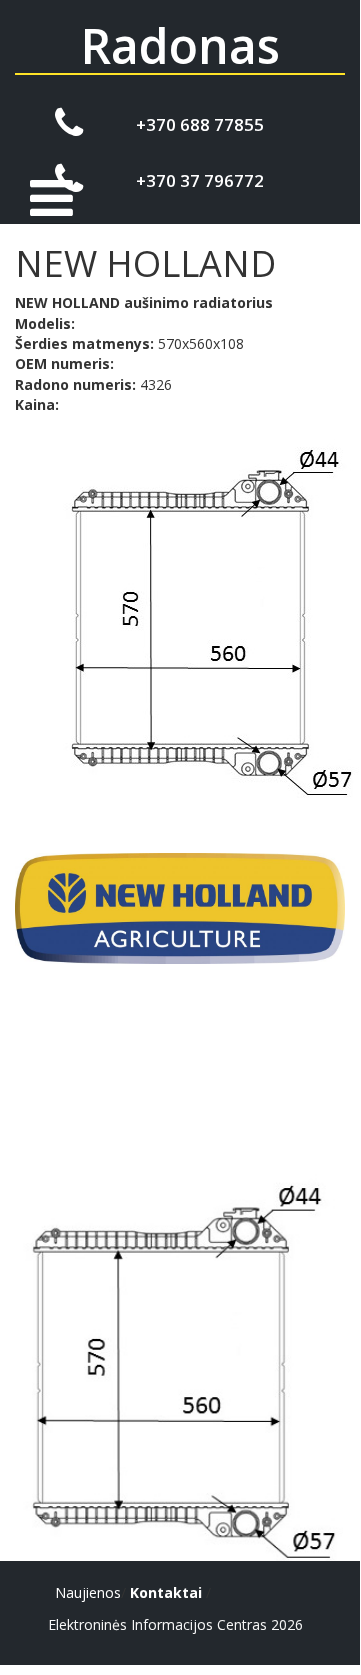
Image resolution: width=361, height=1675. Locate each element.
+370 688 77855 (200, 124)
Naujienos (88, 1592)
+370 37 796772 (200, 180)
